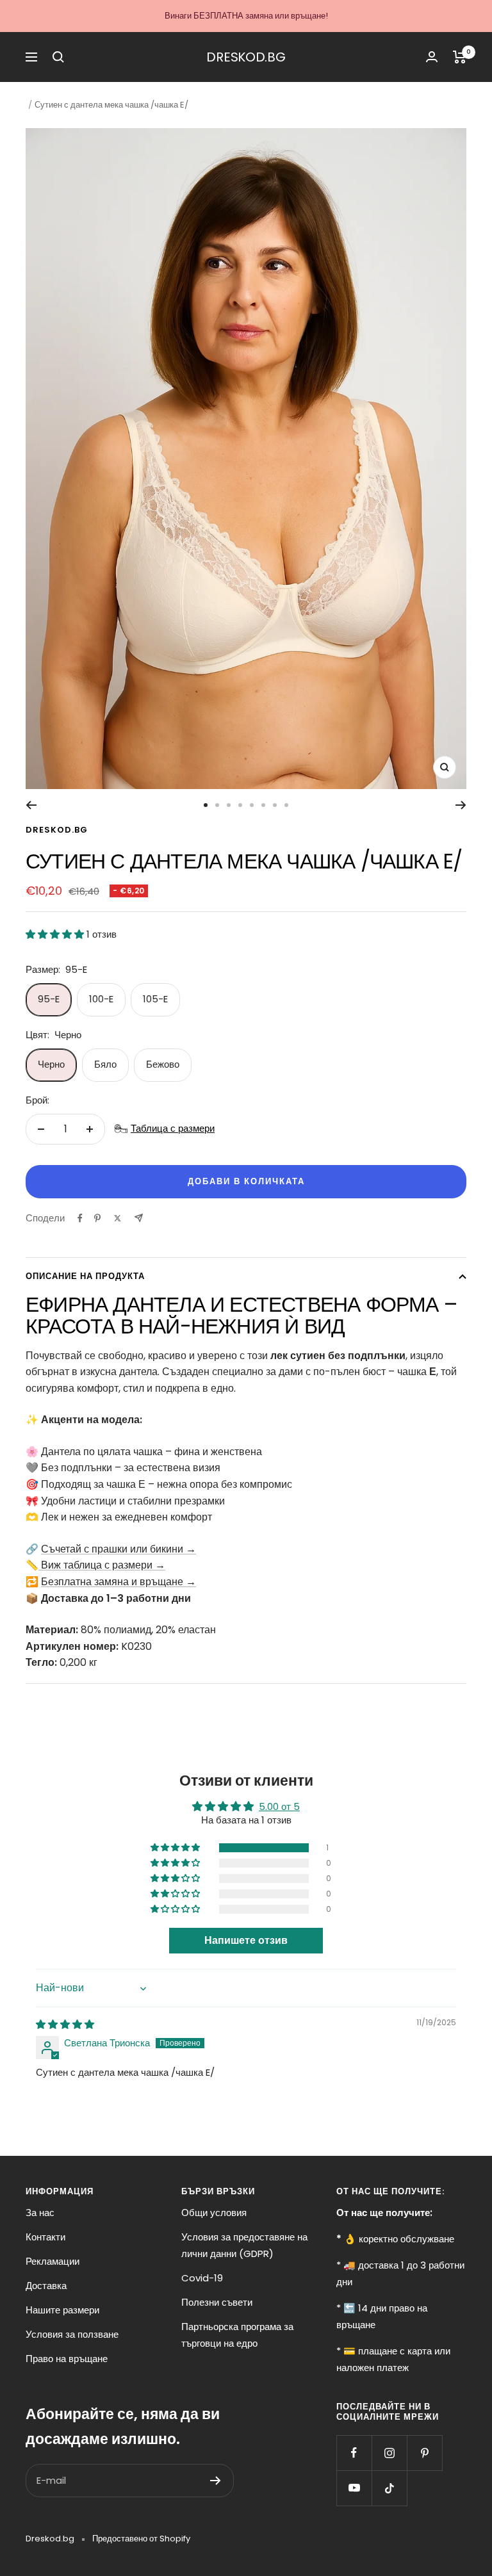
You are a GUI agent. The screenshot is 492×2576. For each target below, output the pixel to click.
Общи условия (214, 2213)
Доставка (46, 2286)
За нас (40, 2213)
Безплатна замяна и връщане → (119, 1582)
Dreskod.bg (57, 830)
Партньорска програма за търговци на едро (237, 2335)
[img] (65, 2024)
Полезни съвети (217, 2302)
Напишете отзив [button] (246, 1940)
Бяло (105, 1064)
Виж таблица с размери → (102, 1565)
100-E (101, 999)
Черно (51, 1064)
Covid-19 (202, 2278)
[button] (56, 934)
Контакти (45, 2237)
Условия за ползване (72, 2334)
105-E (155, 999)
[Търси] (58, 57)
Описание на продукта (85, 1276)
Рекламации (53, 2261)
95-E (49, 999)
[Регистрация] (216, 2481)
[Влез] (432, 57)
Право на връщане (67, 2359)
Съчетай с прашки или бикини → (119, 1549)
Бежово (163, 1064)
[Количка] (460, 57)
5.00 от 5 (279, 1806)
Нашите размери (62, 2310)
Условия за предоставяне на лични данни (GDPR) (244, 2245)
